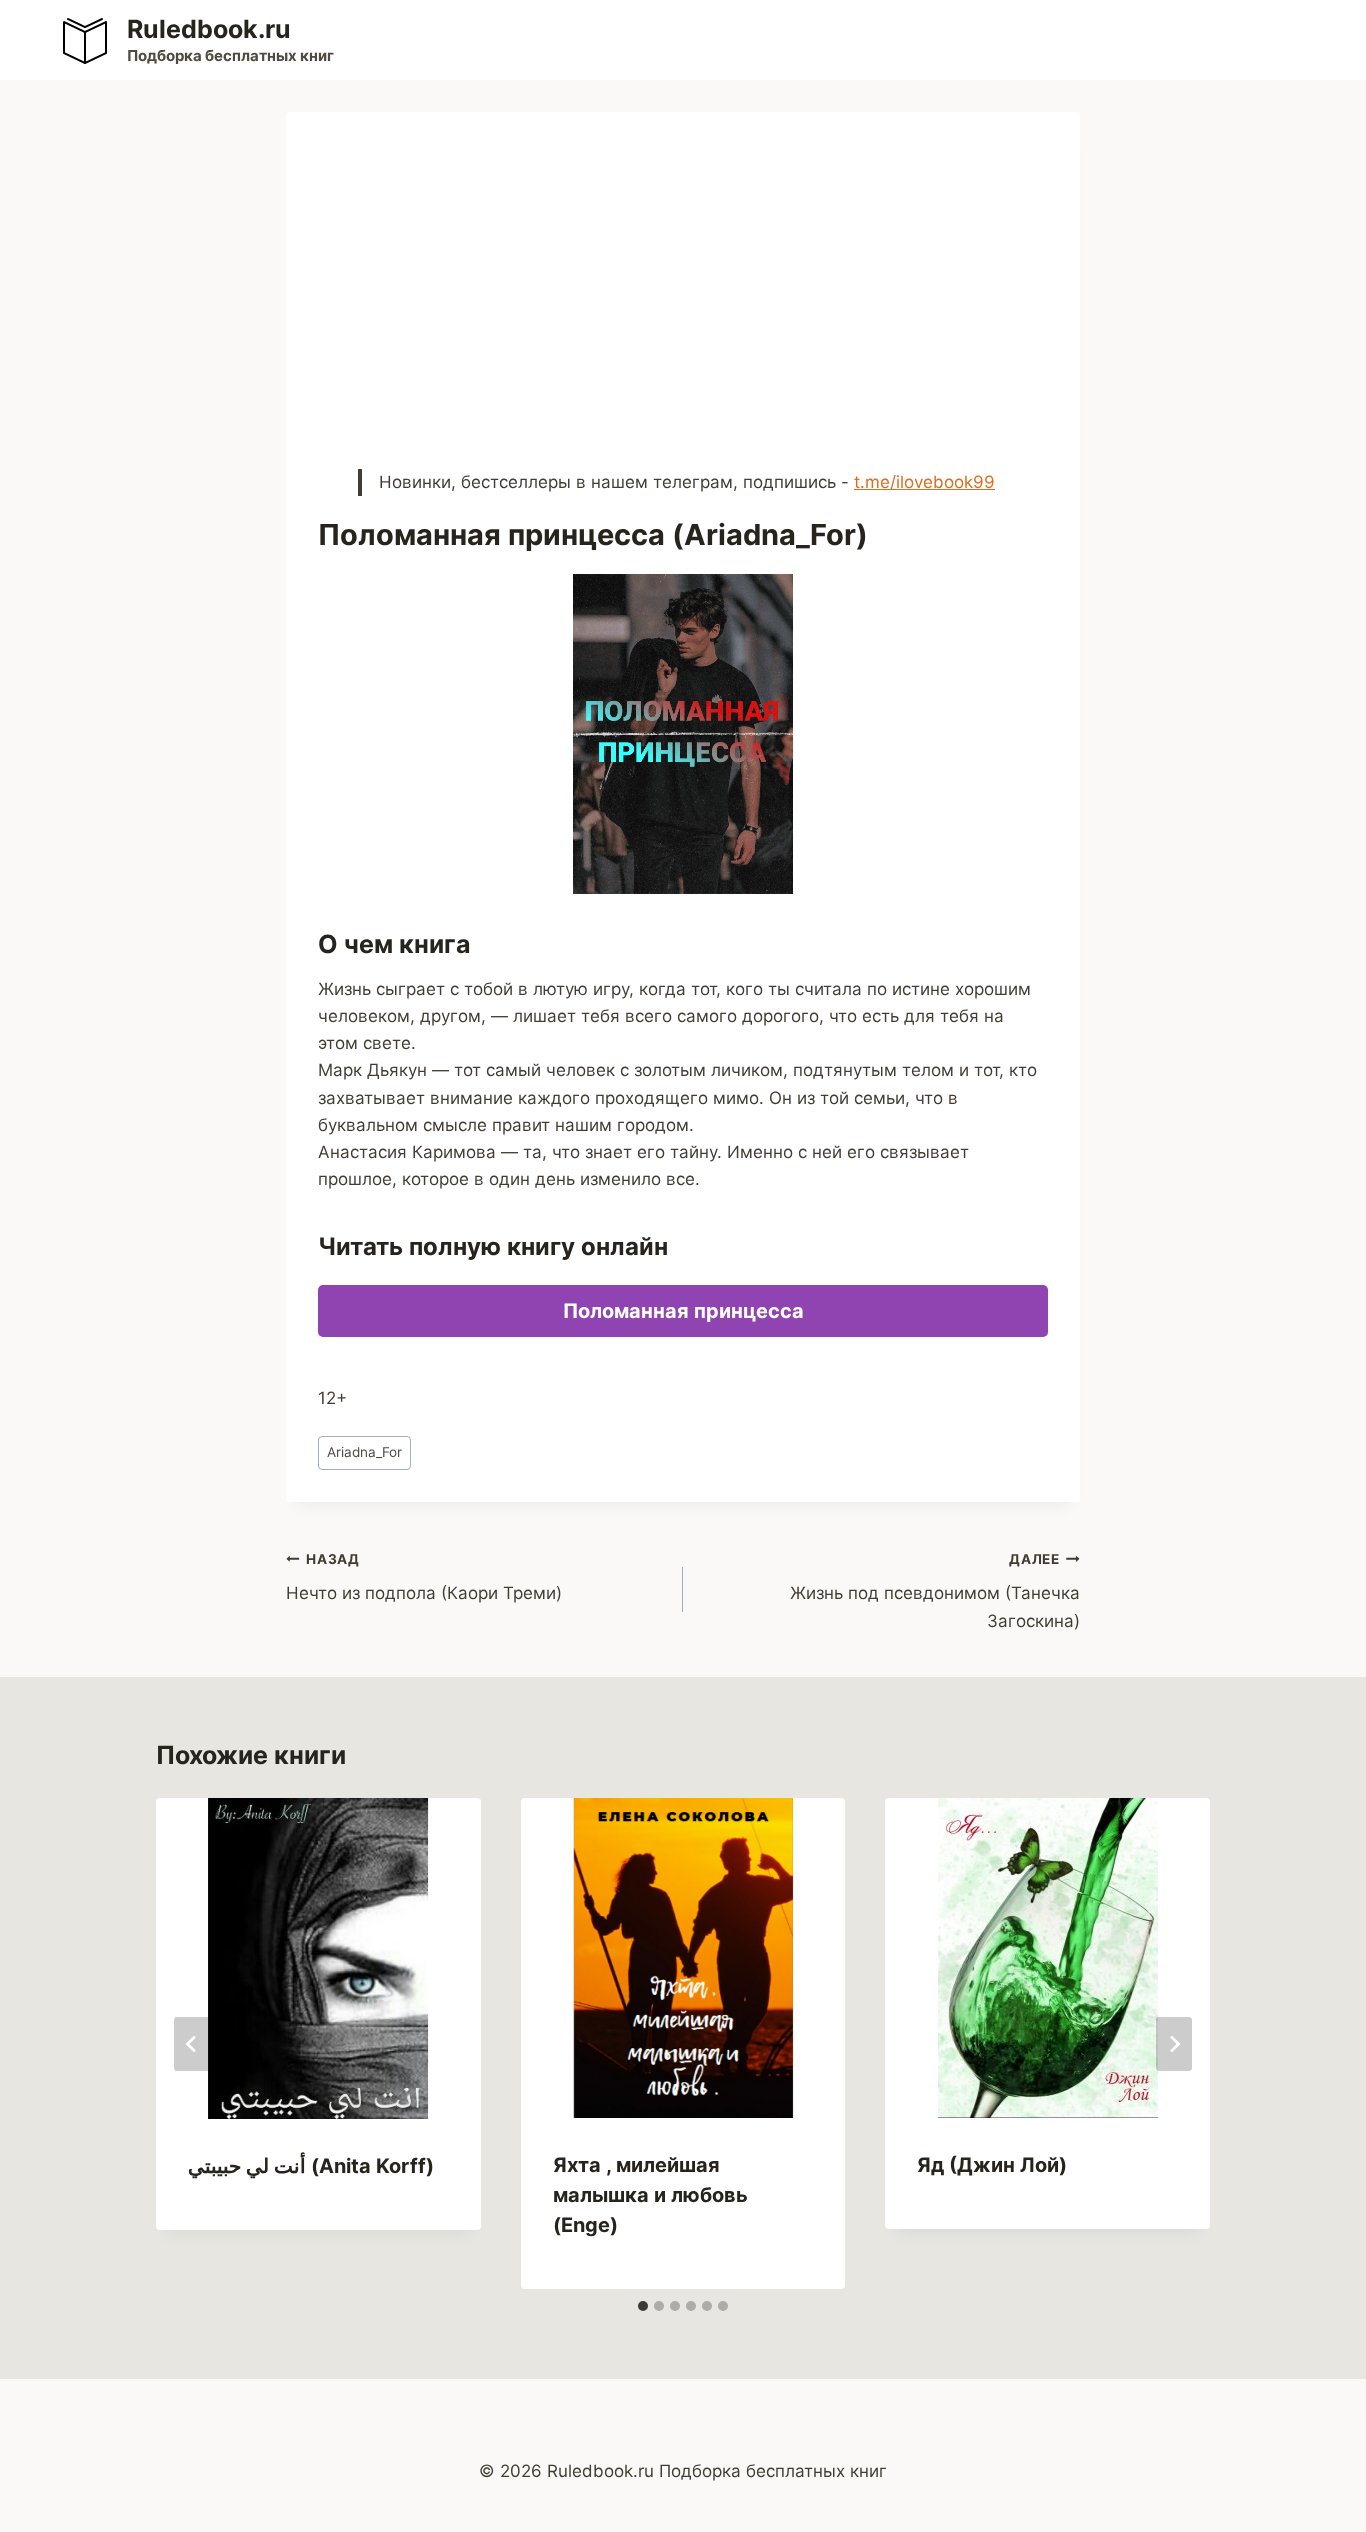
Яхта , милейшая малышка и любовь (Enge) (650, 2195)
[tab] (643, 2306)
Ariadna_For (364, 1452)
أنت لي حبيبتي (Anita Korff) (311, 2166)
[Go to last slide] (192, 2044)
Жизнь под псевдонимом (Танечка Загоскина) (935, 1591)
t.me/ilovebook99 (924, 482)
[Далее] (1174, 2044)
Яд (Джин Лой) (992, 2165)
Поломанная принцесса (683, 1311)
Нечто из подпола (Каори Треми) (424, 1577)
